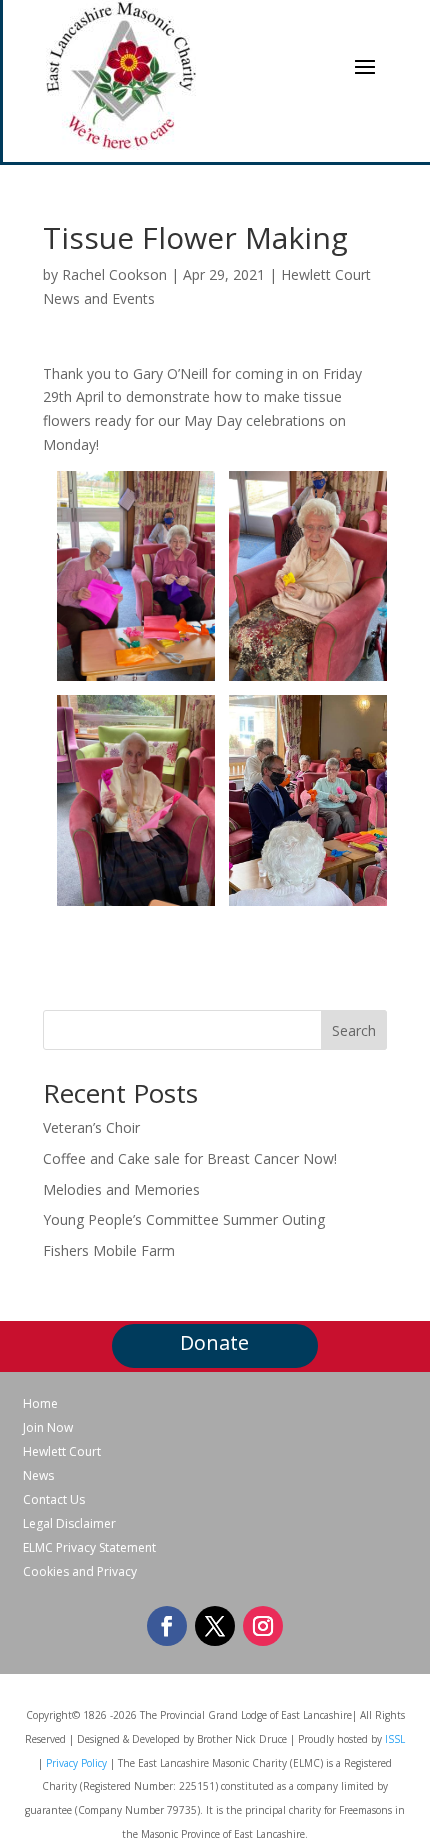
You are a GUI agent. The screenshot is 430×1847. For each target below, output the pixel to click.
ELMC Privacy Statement (89, 1548)
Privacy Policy (76, 1763)
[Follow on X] (215, 1626)
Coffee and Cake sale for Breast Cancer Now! (190, 1158)
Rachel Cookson (114, 274)
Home (40, 1404)
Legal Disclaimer (69, 1524)
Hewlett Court (62, 1452)
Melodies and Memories (121, 1189)
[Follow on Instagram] (263, 1626)
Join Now (48, 1428)
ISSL (395, 1739)
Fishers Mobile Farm (109, 1250)
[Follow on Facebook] (167, 1626)
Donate (214, 1342)
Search (354, 1030)
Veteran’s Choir (91, 1127)
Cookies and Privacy (80, 1572)
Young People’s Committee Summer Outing (184, 1219)
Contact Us (54, 1500)
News (38, 1476)
